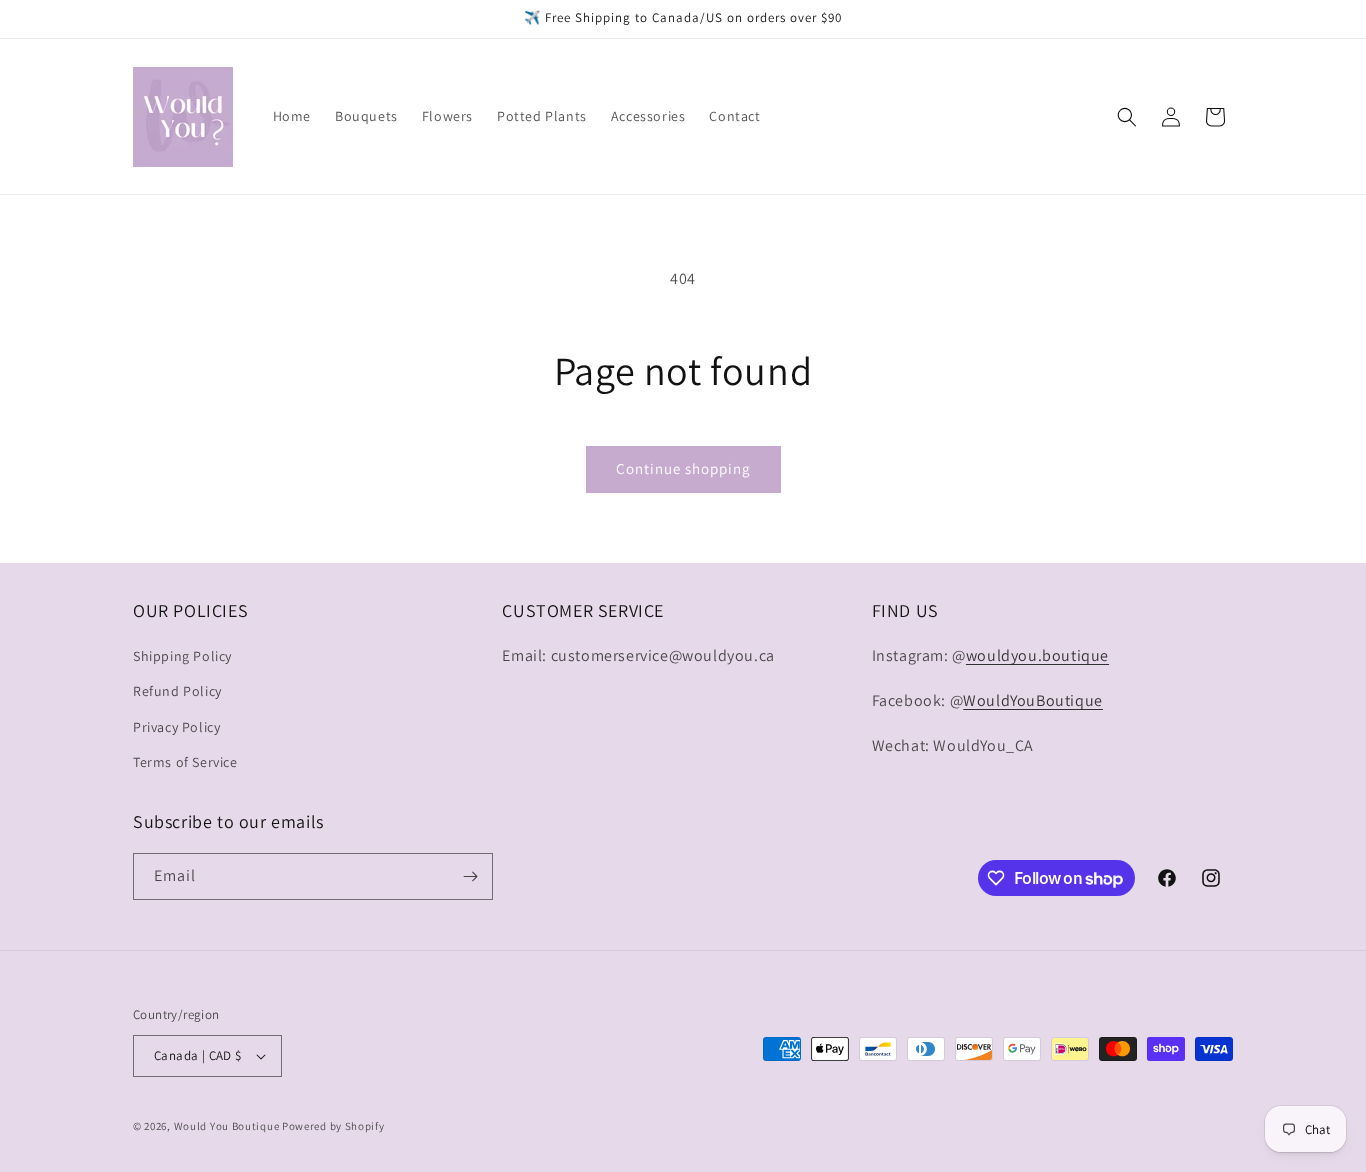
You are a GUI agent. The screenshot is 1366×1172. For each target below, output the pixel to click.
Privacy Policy (176, 727)
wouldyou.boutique (1037, 655)
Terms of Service (185, 762)
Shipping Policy (182, 656)
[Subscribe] (470, 876)
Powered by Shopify (333, 1126)
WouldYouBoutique (1033, 700)
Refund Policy (177, 691)
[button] (1127, 117)
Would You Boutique (227, 1126)
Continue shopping (683, 468)
